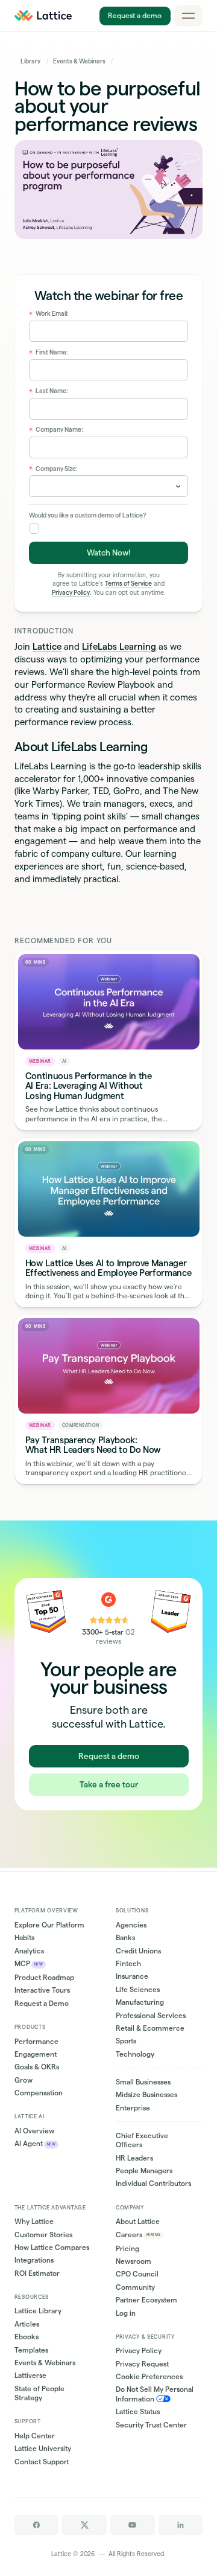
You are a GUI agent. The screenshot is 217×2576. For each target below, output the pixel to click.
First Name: (49, 352)
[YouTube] (133, 2525)
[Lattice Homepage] (43, 16)
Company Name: (56, 430)
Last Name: (49, 391)
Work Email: (49, 314)
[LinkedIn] (181, 2525)
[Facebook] (37, 2525)
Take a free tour (109, 1784)
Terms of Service (128, 584)
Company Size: (54, 469)
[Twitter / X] (84, 2525)
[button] (189, 16)
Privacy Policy (71, 593)
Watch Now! (109, 553)
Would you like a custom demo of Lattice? (87, 515)
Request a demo (135, 15)
